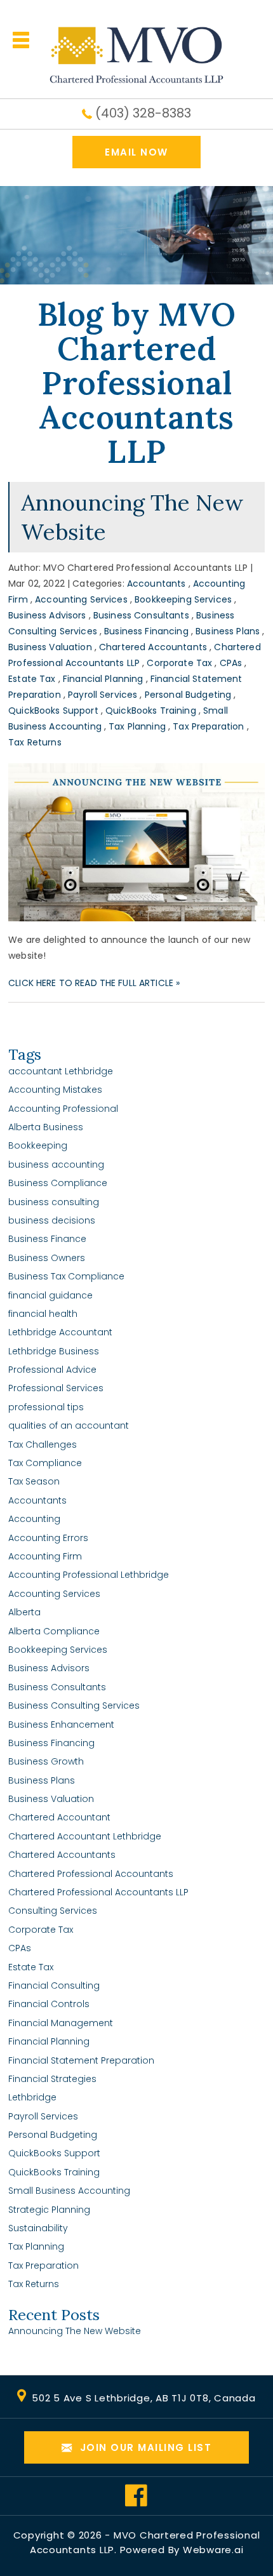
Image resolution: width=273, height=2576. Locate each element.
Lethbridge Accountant (60, 1332)
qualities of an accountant (69, 1425)
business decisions (52, 1220)
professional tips (46, 1407)
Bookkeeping (38, 1145)
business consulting (54, 1202)
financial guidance (50, 1295)
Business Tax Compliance (66, 1276)
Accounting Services (81, 599)
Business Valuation (50, 647)
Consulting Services (53, 1911)
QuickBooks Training (151, 711)
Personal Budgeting (188, 695)
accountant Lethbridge (61, 1071)
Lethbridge (32, 2097)
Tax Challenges (43, 1445)
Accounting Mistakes (55, 1090)
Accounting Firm (45, 1556)
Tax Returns (35, 742)
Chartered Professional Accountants (91, 1874)
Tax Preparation (208, 726)
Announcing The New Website (75, 2331)
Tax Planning (137, 726)
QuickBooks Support (53, 711)
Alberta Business (46, 1127)
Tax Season (34, 1481)
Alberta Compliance (54, 1631)
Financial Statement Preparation (81, 2060)
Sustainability (38, 2228)
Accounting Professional (63, 1109)
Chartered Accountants (153, 647)
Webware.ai (213, 2550)
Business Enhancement (61, 1725)
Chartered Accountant (59, 1817)
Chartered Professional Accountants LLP (98, 1892)
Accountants (156, 584)
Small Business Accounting (69, 2191)
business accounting (56, 1165)
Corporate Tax (179, 663)
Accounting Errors (48, 1538)
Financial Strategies (52, 2079)
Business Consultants (141, 615)
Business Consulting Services (74, 1705)
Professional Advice (52, 1370)
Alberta (24, 1612)
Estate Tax (32, 679)
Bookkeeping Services (183, 599)
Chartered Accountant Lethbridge (85, 1836)
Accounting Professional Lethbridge (89, 1575)
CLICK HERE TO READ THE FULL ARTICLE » (94, 983)
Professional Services (56, 1388)
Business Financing (146, 631)
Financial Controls (49, 2004)
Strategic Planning (49, 2210)
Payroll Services (103, 695)
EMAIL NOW (136, 152)
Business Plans (228, 631)
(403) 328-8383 (143, 113)
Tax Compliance (45, 1463)
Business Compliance (58, 1183)
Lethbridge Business (54, 1351)
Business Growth (46, 1761)
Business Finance (47, 1239)
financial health (43, 1314)
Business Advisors (47, 615)
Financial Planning (103, 679)
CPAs (231, 663)
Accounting (34, 1519)
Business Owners (47, 1258)
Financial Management (61, 2023)
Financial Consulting (54, 1985)
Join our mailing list (144, 2447)
